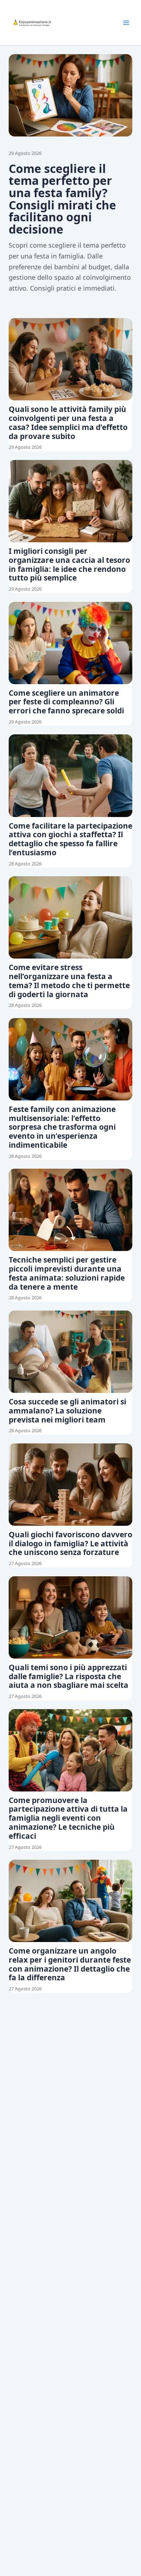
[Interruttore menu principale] (126, 23)
